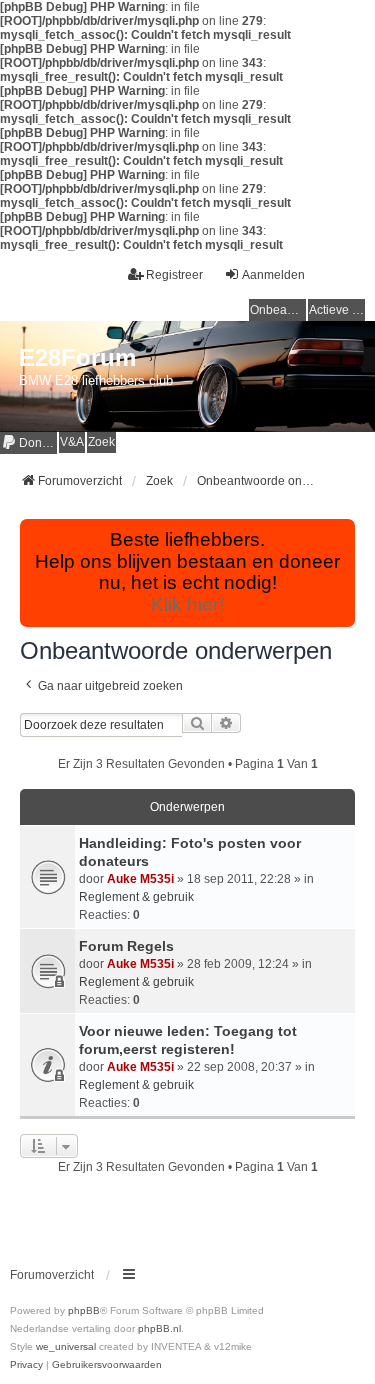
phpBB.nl (159, 1328)
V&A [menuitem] (72, 442)
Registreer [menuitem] (174, 275)
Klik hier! (187, 604)
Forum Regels (126, 946)
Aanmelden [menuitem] (273, 275)
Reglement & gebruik (136, 897)
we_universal (66, 1346)
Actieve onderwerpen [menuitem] (337, 310)
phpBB (84, 1310)
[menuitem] (28, 442)
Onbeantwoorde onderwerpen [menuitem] (278, 310)
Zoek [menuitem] (101, 442)
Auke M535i (140, 879)
